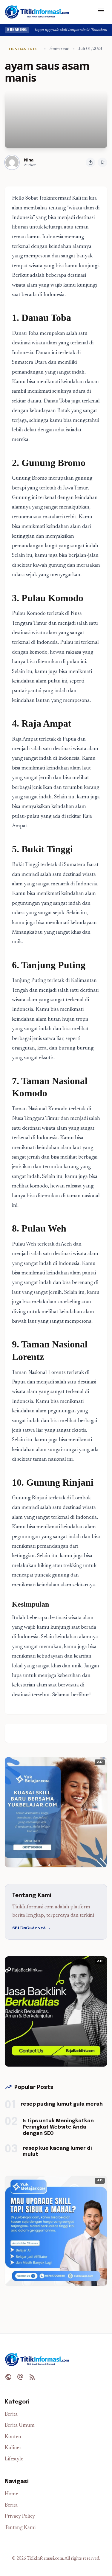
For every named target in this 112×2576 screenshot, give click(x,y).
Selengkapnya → (31, 1928)
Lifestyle (14, 2459)
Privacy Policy (20, 2517)
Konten (13, 2437)
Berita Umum (20, 2426)
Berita (11, 2415)
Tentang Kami (20, 2528)
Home (11, 2494)
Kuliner (13, 2448)
